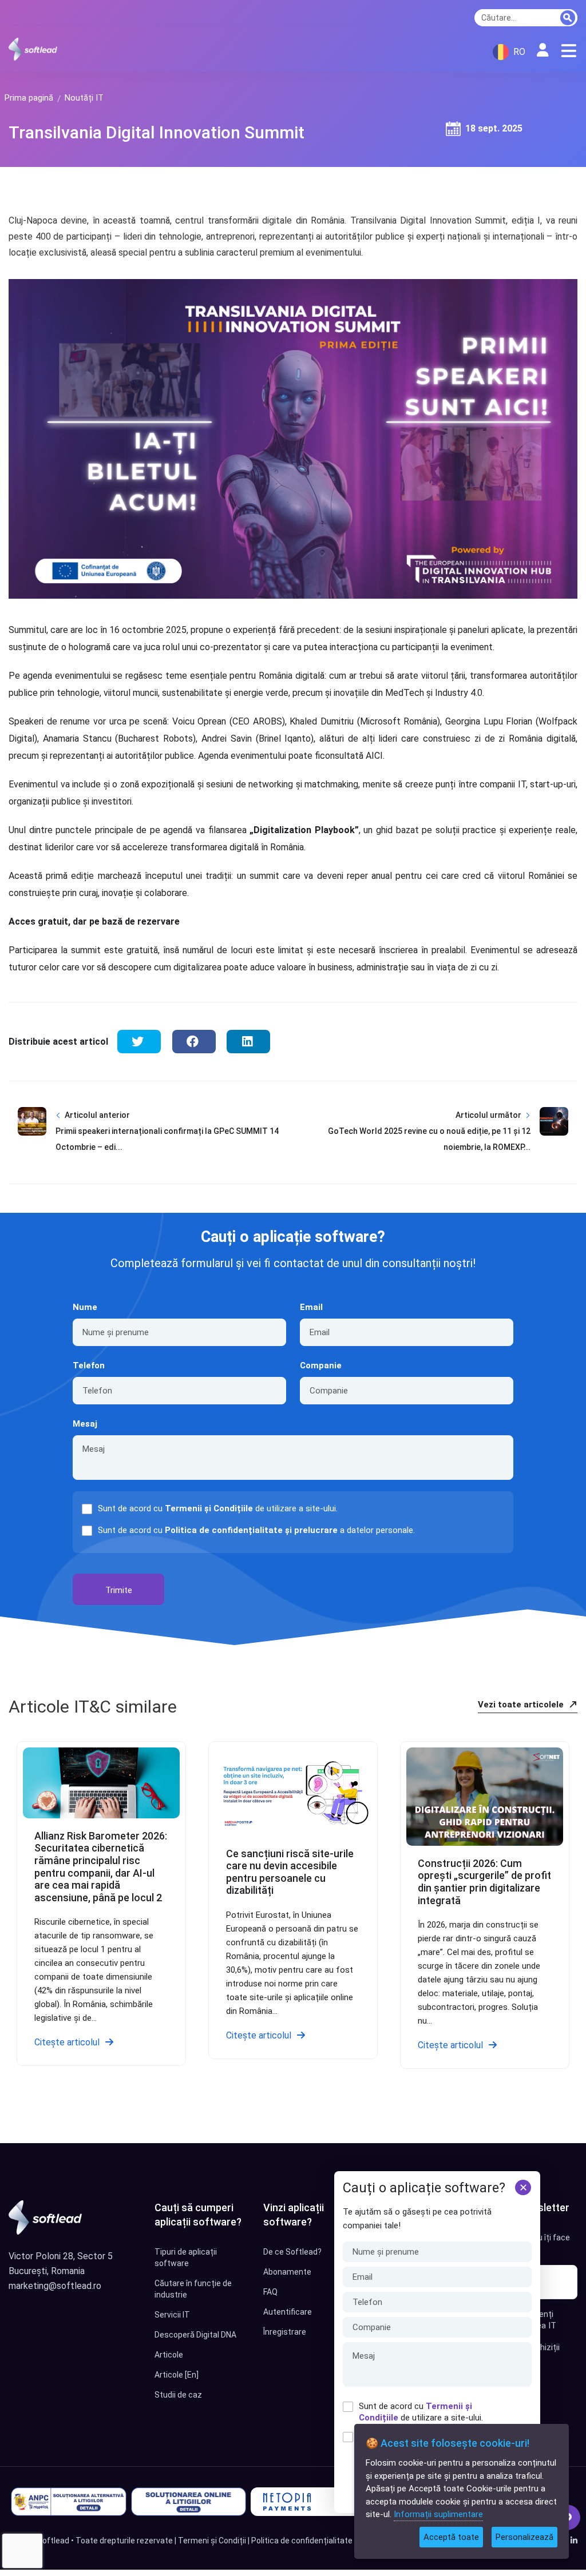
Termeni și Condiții (212, 2541)
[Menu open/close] (569, 51)
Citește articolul (67, 2042)
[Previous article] (32, 1140)
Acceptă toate (451, 2537)
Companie (321, 1365)
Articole (169, 2355)
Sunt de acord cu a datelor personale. (256, 1530)
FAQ (270, 2292)
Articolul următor (488, 1115)
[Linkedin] (574, 2541)
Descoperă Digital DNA (195, 2335)
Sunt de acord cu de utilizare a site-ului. (421, 2412)
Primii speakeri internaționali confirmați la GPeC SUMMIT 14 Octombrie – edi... (167, 1139)
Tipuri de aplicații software (186, 2258)
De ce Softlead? (292, 2252)
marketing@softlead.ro (55, 2286)
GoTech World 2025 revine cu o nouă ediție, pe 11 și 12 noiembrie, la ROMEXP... (429, 1139)
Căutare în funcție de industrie (193, 2289)
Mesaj (85, 1424)
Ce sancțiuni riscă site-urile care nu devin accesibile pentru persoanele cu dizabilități (290, 1872)
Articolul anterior (97, 1115)
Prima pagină (29, 98)
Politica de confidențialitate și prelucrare (251, 1530)
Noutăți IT (84, 98)
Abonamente (287, 2272)
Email (311, 1307)
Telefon (89, 1365)
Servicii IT (172, 2315)
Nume (85, 1307)
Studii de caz (178, 2395)
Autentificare (288, 2312)
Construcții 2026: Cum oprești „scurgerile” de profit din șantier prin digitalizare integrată (484, 1882)
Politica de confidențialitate (302, 2541)
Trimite (119, 1590)
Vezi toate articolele (522, 1705)
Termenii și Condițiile (209, 1508)
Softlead (53, 2541)
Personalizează (524, 2537)
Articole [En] (177, 2375)
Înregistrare (285, 2332)
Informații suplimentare (438, 2514)
